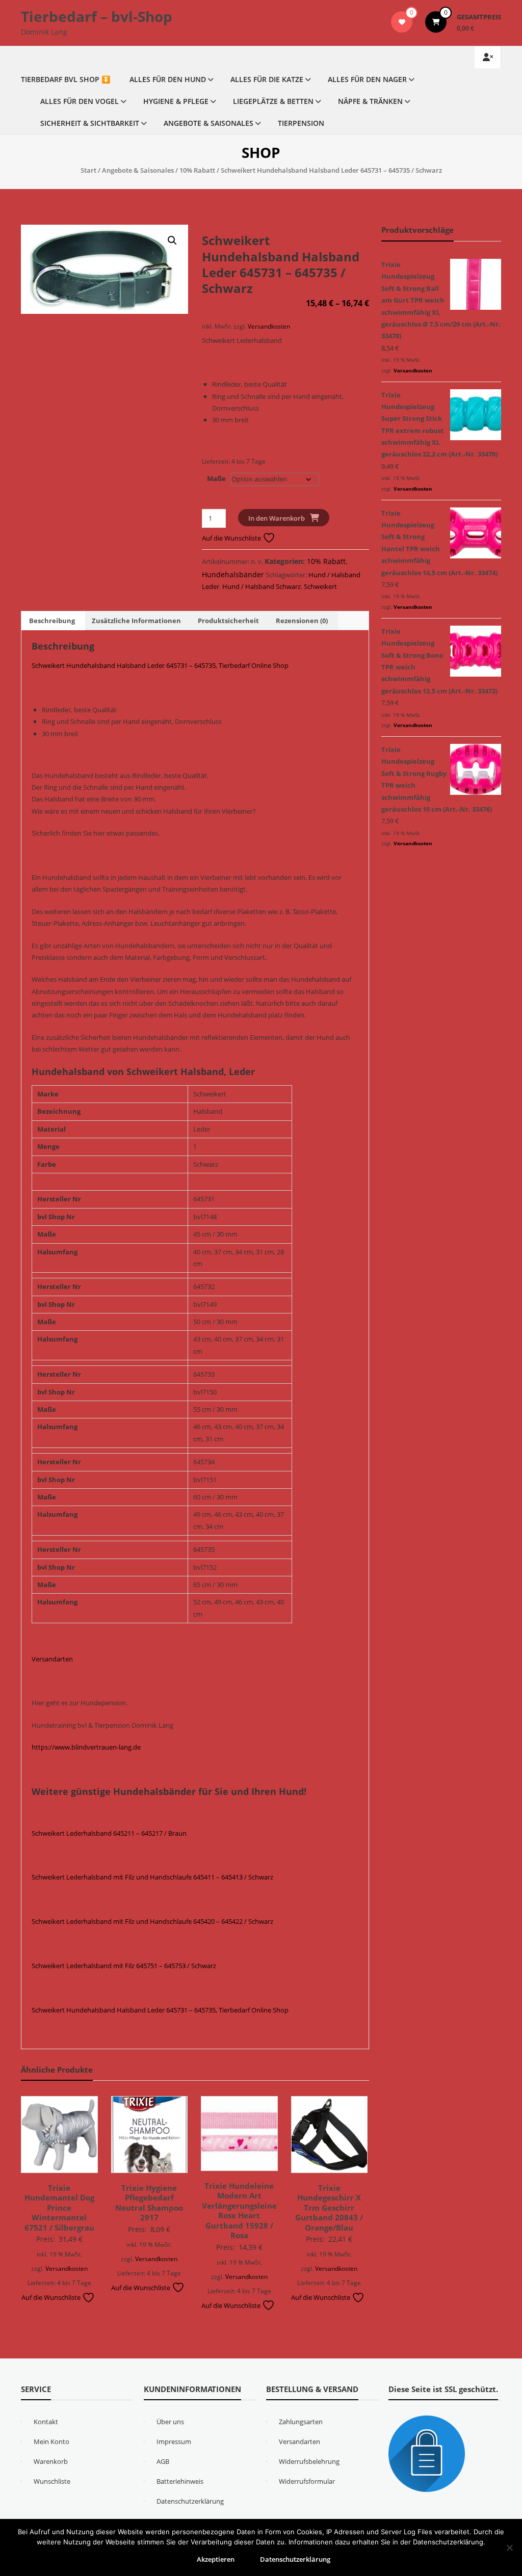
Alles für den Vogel (80, 101)
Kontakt (46, 2422)
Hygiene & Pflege (176, 101)
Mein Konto (51, 2441)
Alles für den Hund (168, 79)
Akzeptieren (216, 2559)
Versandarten (52, 1659)
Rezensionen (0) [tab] (302, 621)
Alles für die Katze (267, 79)
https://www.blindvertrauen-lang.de (86, 1747)
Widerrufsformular (307, 2481)
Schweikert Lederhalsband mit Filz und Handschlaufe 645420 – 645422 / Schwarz (152, 1921)
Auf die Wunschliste (232, 538)
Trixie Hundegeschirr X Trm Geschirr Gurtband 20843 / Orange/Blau (329, 2208)
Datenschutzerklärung (190, 2501)
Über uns (170, 2422)
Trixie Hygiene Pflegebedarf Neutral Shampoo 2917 (149, 2203)
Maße (216, 478)
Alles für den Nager (367, 79)
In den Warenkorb (277, 518)
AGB (163, 2461)
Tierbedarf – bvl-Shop (97, 16)
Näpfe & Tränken (370, 101)
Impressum (174, 2441)
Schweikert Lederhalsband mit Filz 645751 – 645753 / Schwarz (124, 1966)
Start (88, 170)
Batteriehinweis (180, 2481)
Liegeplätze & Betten (273, 101)
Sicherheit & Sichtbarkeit (90, 123)
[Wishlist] (402, 22)
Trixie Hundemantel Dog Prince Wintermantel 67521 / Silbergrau (59, 2208)
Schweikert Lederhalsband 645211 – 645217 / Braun (109, 1833)
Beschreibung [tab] (52, 621)
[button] (172, 240)
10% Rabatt (197, 170)
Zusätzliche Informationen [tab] (136, 621)
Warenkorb (51, 2461)
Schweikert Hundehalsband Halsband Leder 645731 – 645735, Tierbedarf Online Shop (160, 665)
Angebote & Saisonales (208, 123)
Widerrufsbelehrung (309, 2461)
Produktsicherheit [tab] (228, 621)
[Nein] (509, 2547)
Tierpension (301, 123)
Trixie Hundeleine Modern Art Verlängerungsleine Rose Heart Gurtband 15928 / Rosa (239, 2211)
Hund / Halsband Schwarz (262, 586)
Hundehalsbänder (233, 574)
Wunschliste (52, 2481)
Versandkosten (269, 326)
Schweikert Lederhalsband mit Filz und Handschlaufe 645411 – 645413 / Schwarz (152, 1877)
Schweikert (320, 586)
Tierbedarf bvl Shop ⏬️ (66, 79)
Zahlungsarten (301, 2422)
